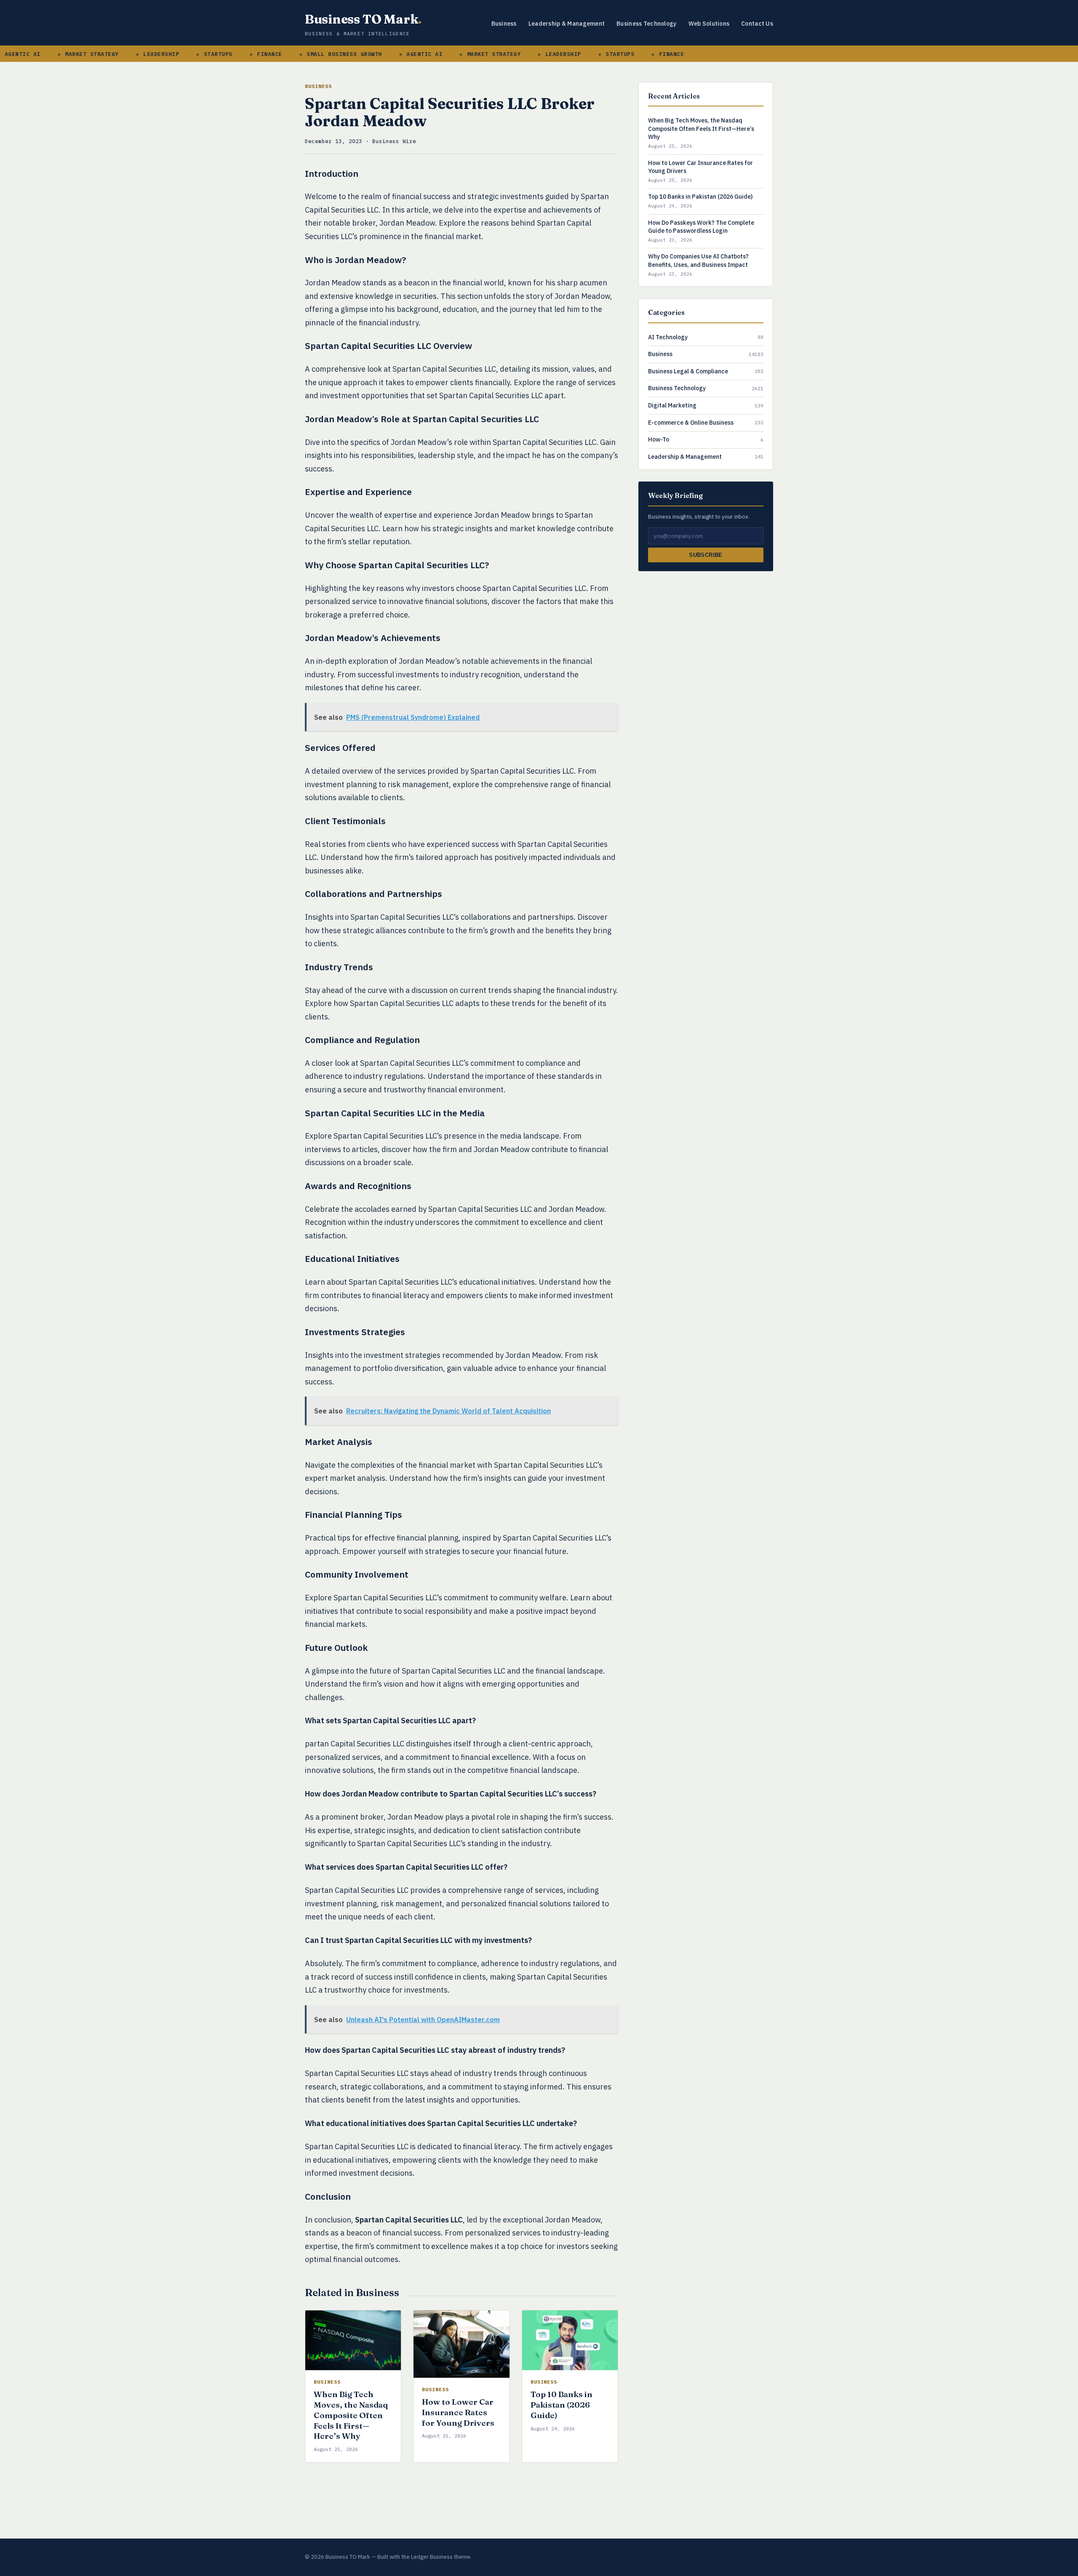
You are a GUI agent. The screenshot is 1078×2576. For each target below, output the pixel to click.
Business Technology (646, 24)
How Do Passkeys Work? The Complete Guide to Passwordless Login (701, 227)
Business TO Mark (363, 19)
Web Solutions (709, 24)
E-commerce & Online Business (691, 423)
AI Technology (668, 337)
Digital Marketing (672, 405)
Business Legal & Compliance (688, 371)
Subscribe (706, 555)
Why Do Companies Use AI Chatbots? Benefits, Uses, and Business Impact (698, 261)
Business (504, 24)
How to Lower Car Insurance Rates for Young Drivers (458, 2412)
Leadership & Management (567, 24)
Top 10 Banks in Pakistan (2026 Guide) (562, 2404)
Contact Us (757, 24)
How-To (659, 439)
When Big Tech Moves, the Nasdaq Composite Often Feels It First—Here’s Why (351, 2415)
